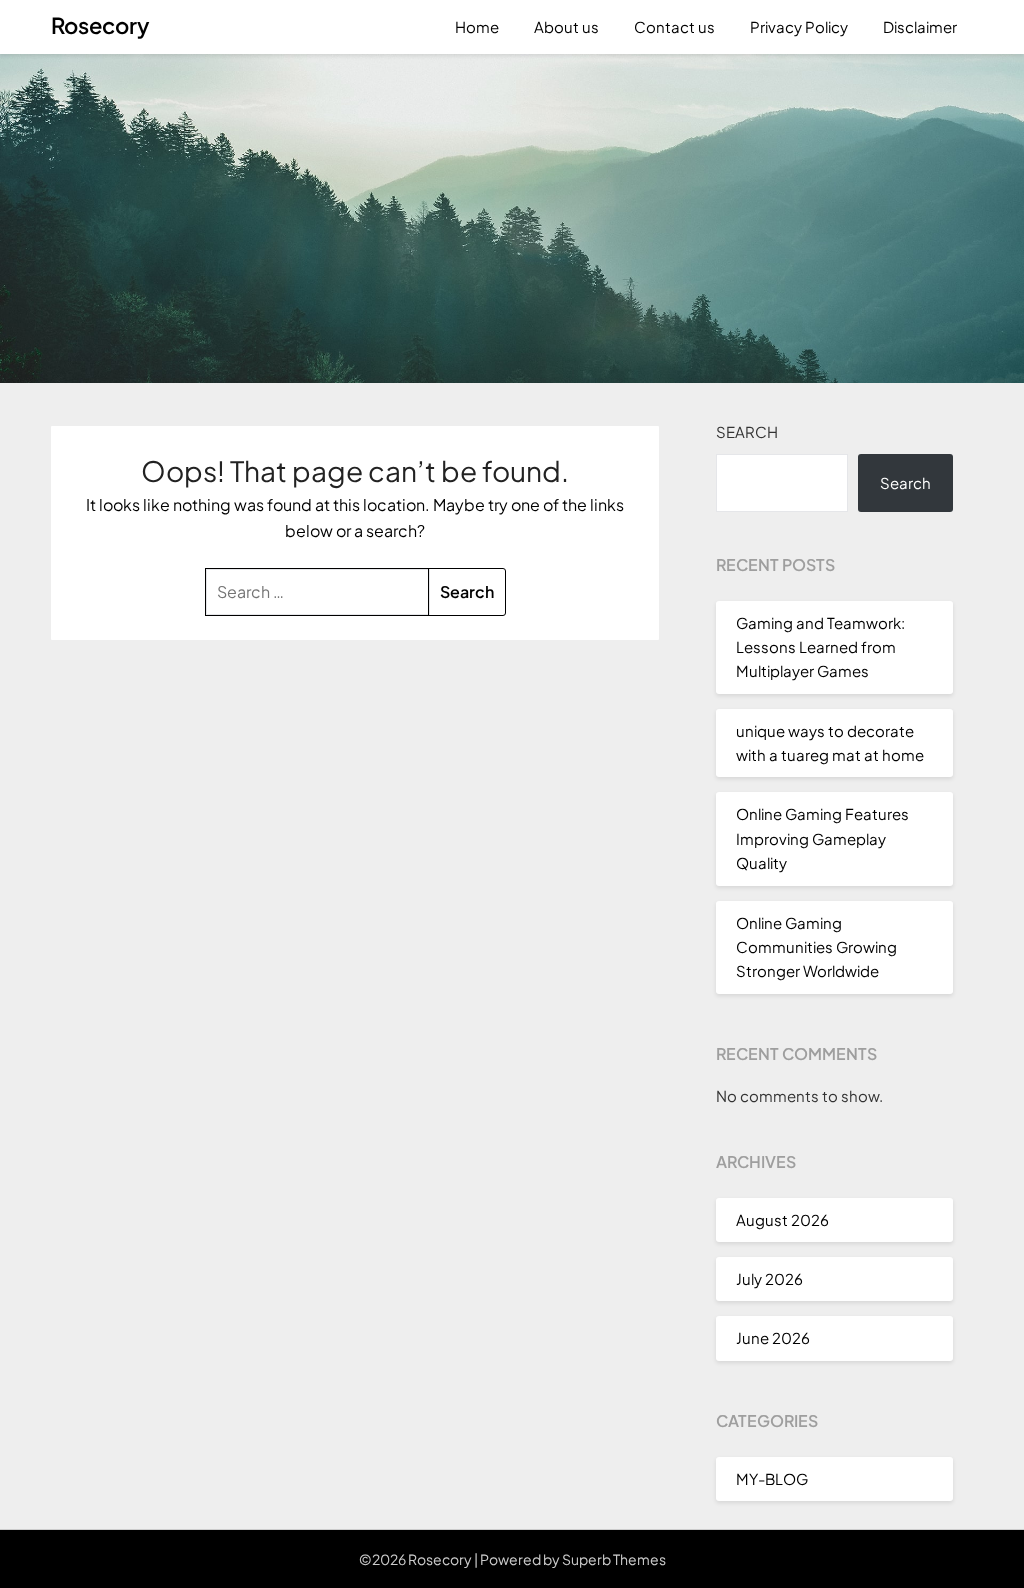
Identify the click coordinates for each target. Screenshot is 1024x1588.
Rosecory (100, 25)
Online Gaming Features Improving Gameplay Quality (822, 838)
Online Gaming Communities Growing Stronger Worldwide (816, 947)
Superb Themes (614, 1559)
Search (747, 431)
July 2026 (769, 1278)
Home (477, 26)
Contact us (674, 26)
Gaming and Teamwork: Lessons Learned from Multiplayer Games (820, 647)
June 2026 (773, 1337)
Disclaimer (920, 26)
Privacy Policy (799, 26)
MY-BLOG (772, 1478)
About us (566, 26)
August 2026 (782, 1219)
